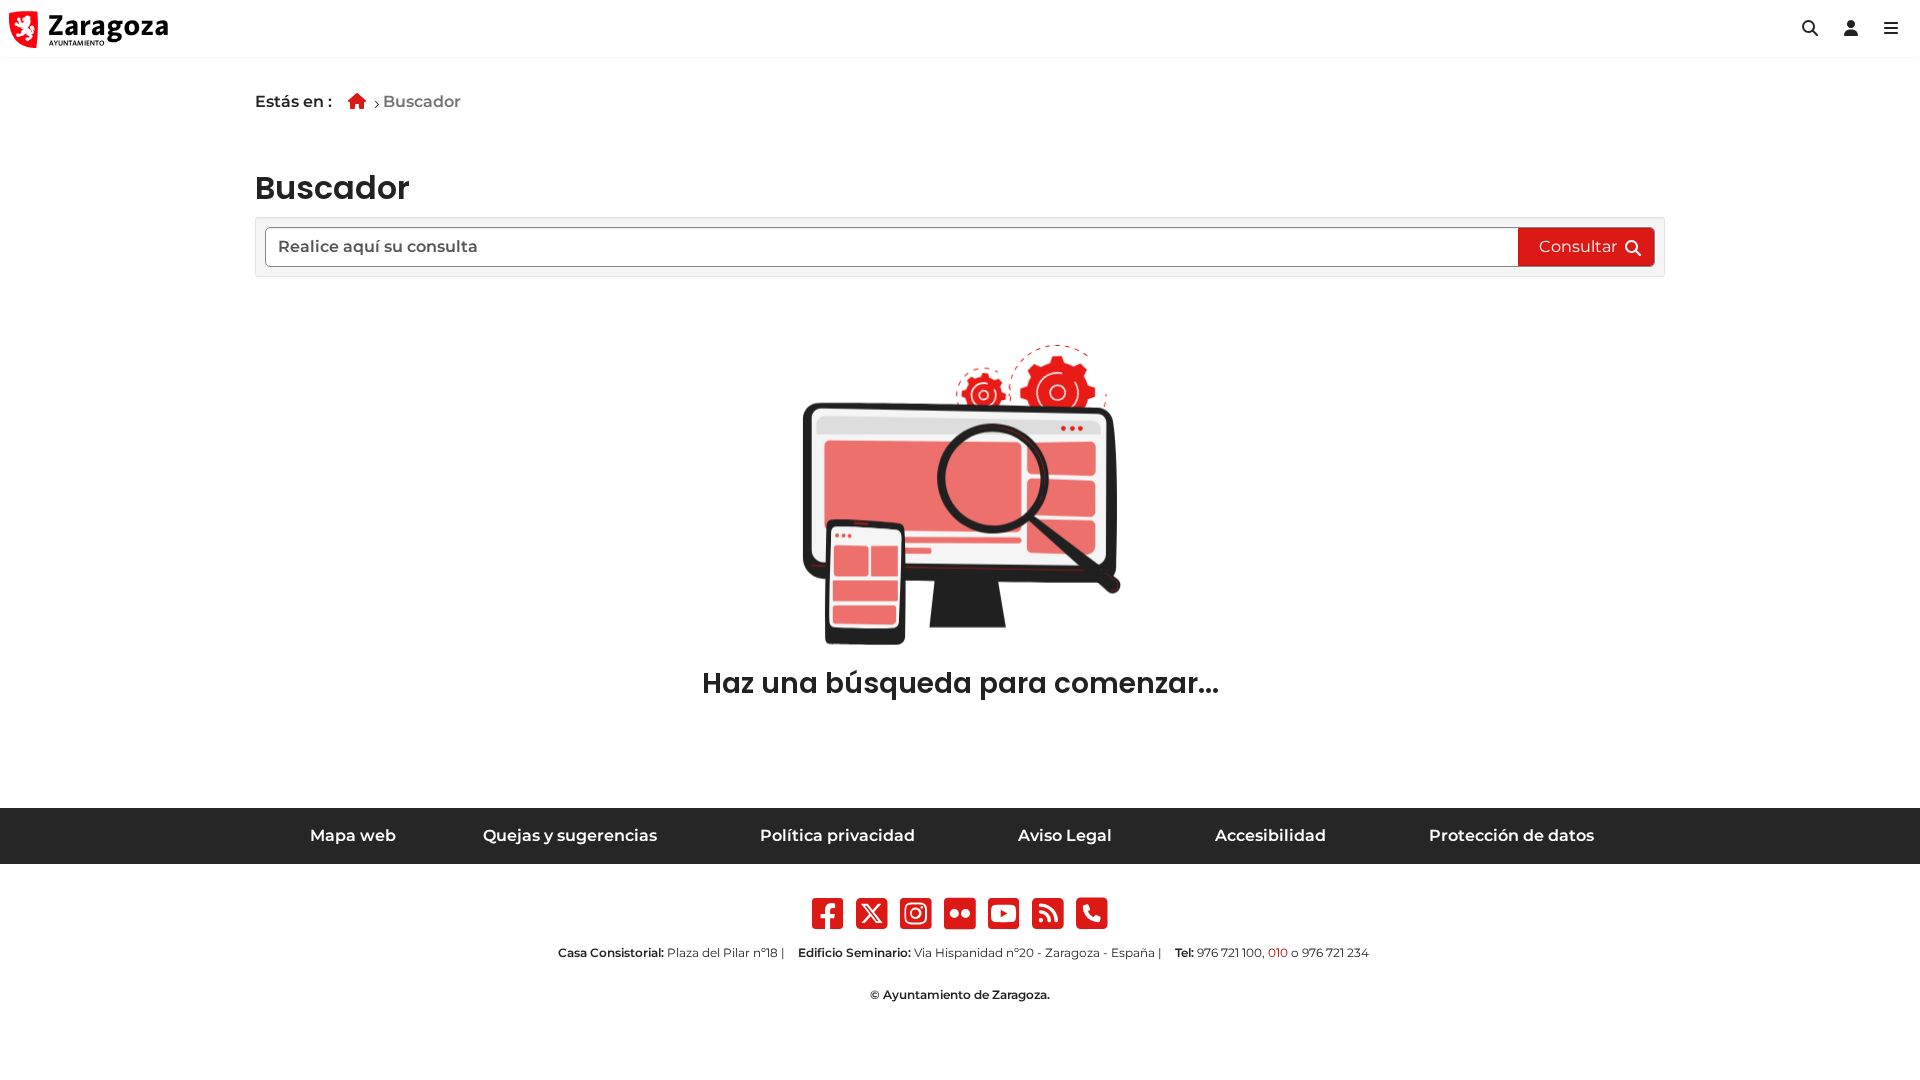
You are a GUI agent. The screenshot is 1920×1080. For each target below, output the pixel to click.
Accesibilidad (1270, 835)
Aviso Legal (1065, 835)
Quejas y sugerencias (570, 835)
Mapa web (353, 835)
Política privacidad (837, 835)
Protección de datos (1511, 835)
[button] (1810, 29)
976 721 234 (1335, 952)
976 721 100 (1229, 952)
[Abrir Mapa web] (1891, 29)
